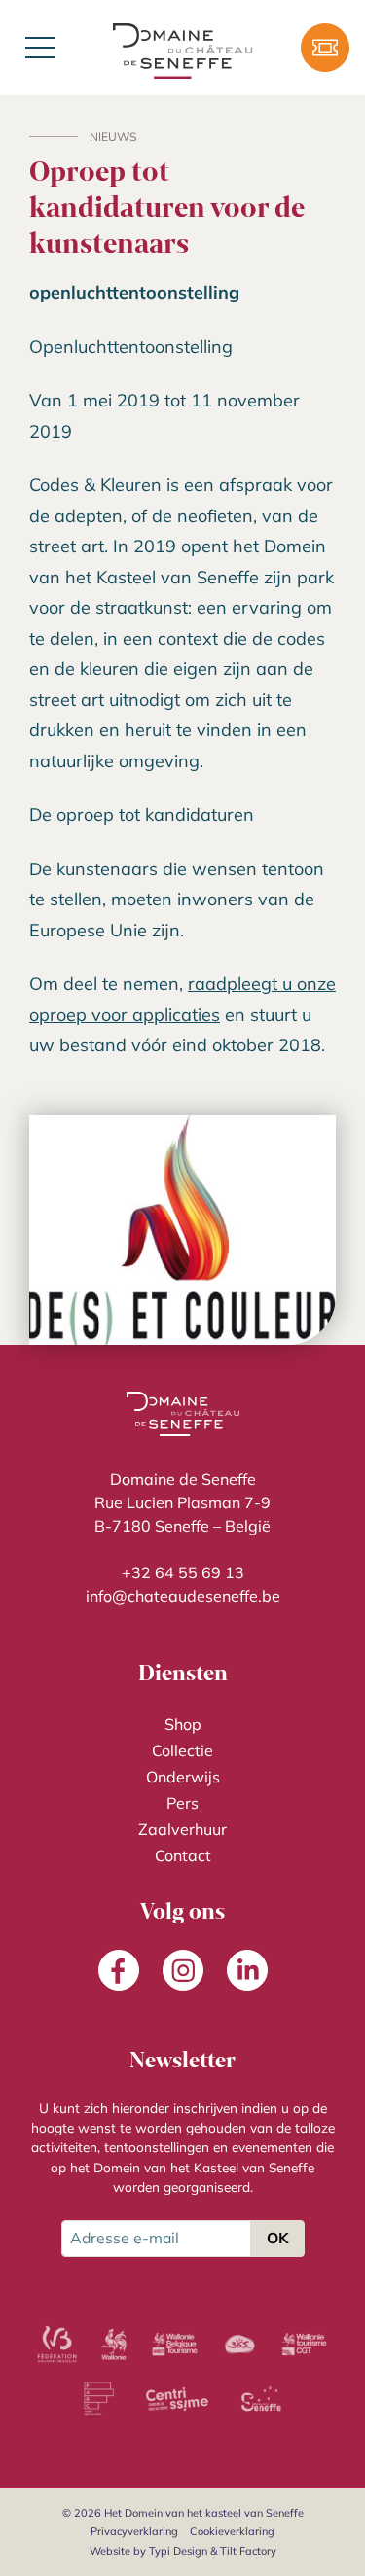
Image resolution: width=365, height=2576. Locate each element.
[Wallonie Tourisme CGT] (304, 2345)
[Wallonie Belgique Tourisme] (175, 2345)
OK (277, 2238)
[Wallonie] (114, 2345)
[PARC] (99, 2399)
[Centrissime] (177, 2399)
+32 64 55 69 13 (183, 1572)
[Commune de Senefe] (261, 2399)
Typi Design (178, 2551)
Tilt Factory (248, 2551)
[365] (239, 2345)
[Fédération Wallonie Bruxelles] (56, 2345)
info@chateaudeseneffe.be (183, 1596)
